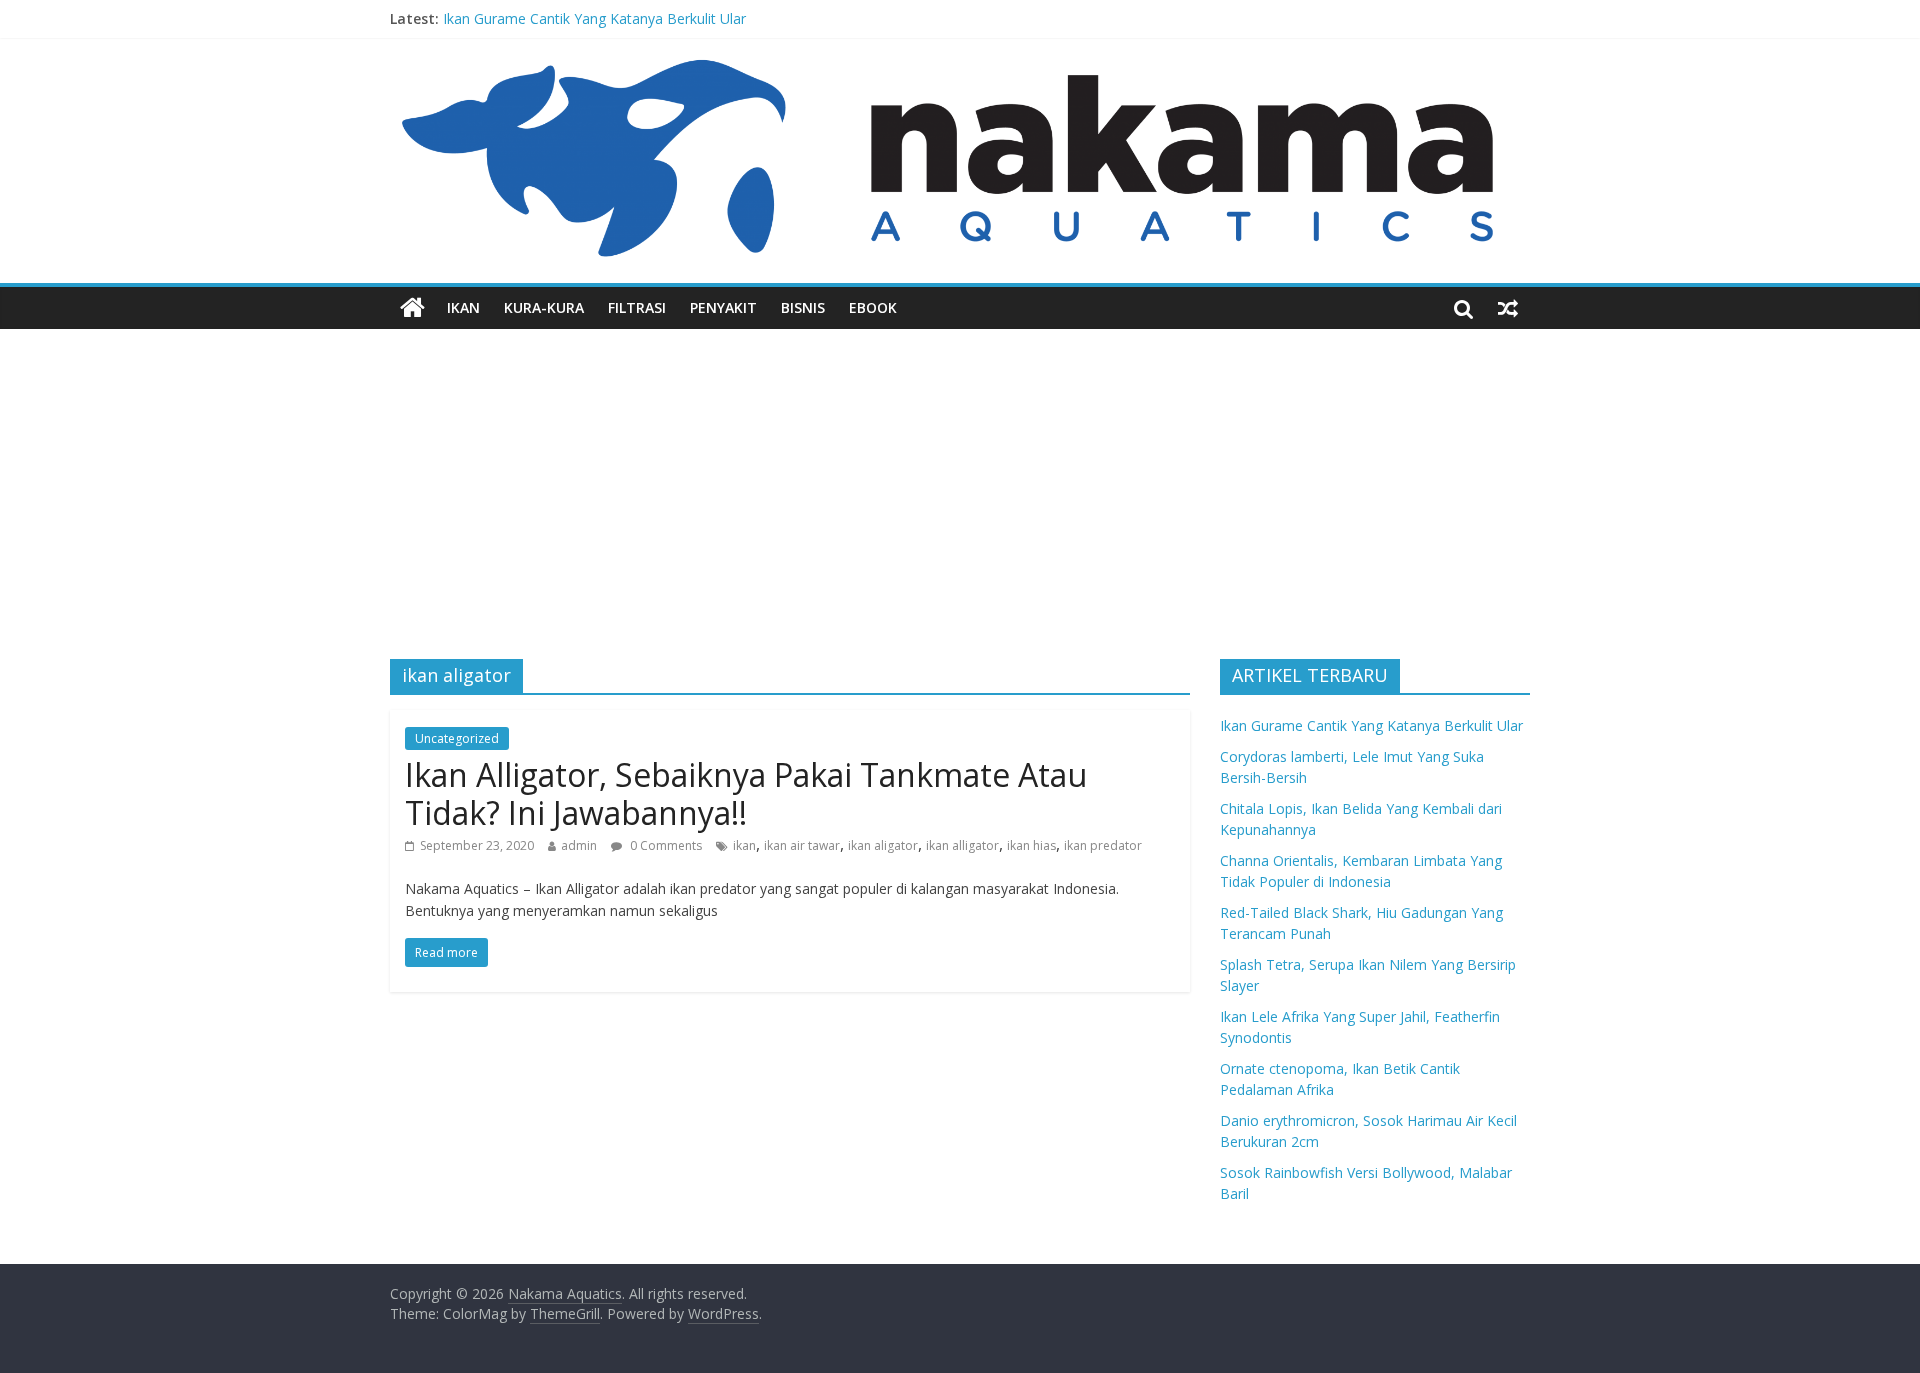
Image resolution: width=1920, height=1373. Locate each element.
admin (579, 845)
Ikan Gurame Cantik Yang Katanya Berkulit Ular (594, 18)
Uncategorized (457, 738)
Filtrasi (637, 307)
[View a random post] (1508, 308)
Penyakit (723, 307)
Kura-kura (544, 307)
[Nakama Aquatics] (412, 308)
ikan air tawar (802, 845)
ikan (744, 845)
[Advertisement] (960, 479)
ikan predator (1103, 845)
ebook (873, 307)
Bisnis (803, 307)
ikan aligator (883, 845)
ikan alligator (962, 845)
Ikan (463, 307)
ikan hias (1031, 845)
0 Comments (664, 845)
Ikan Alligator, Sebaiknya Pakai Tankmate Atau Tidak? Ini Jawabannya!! (746, 793)
